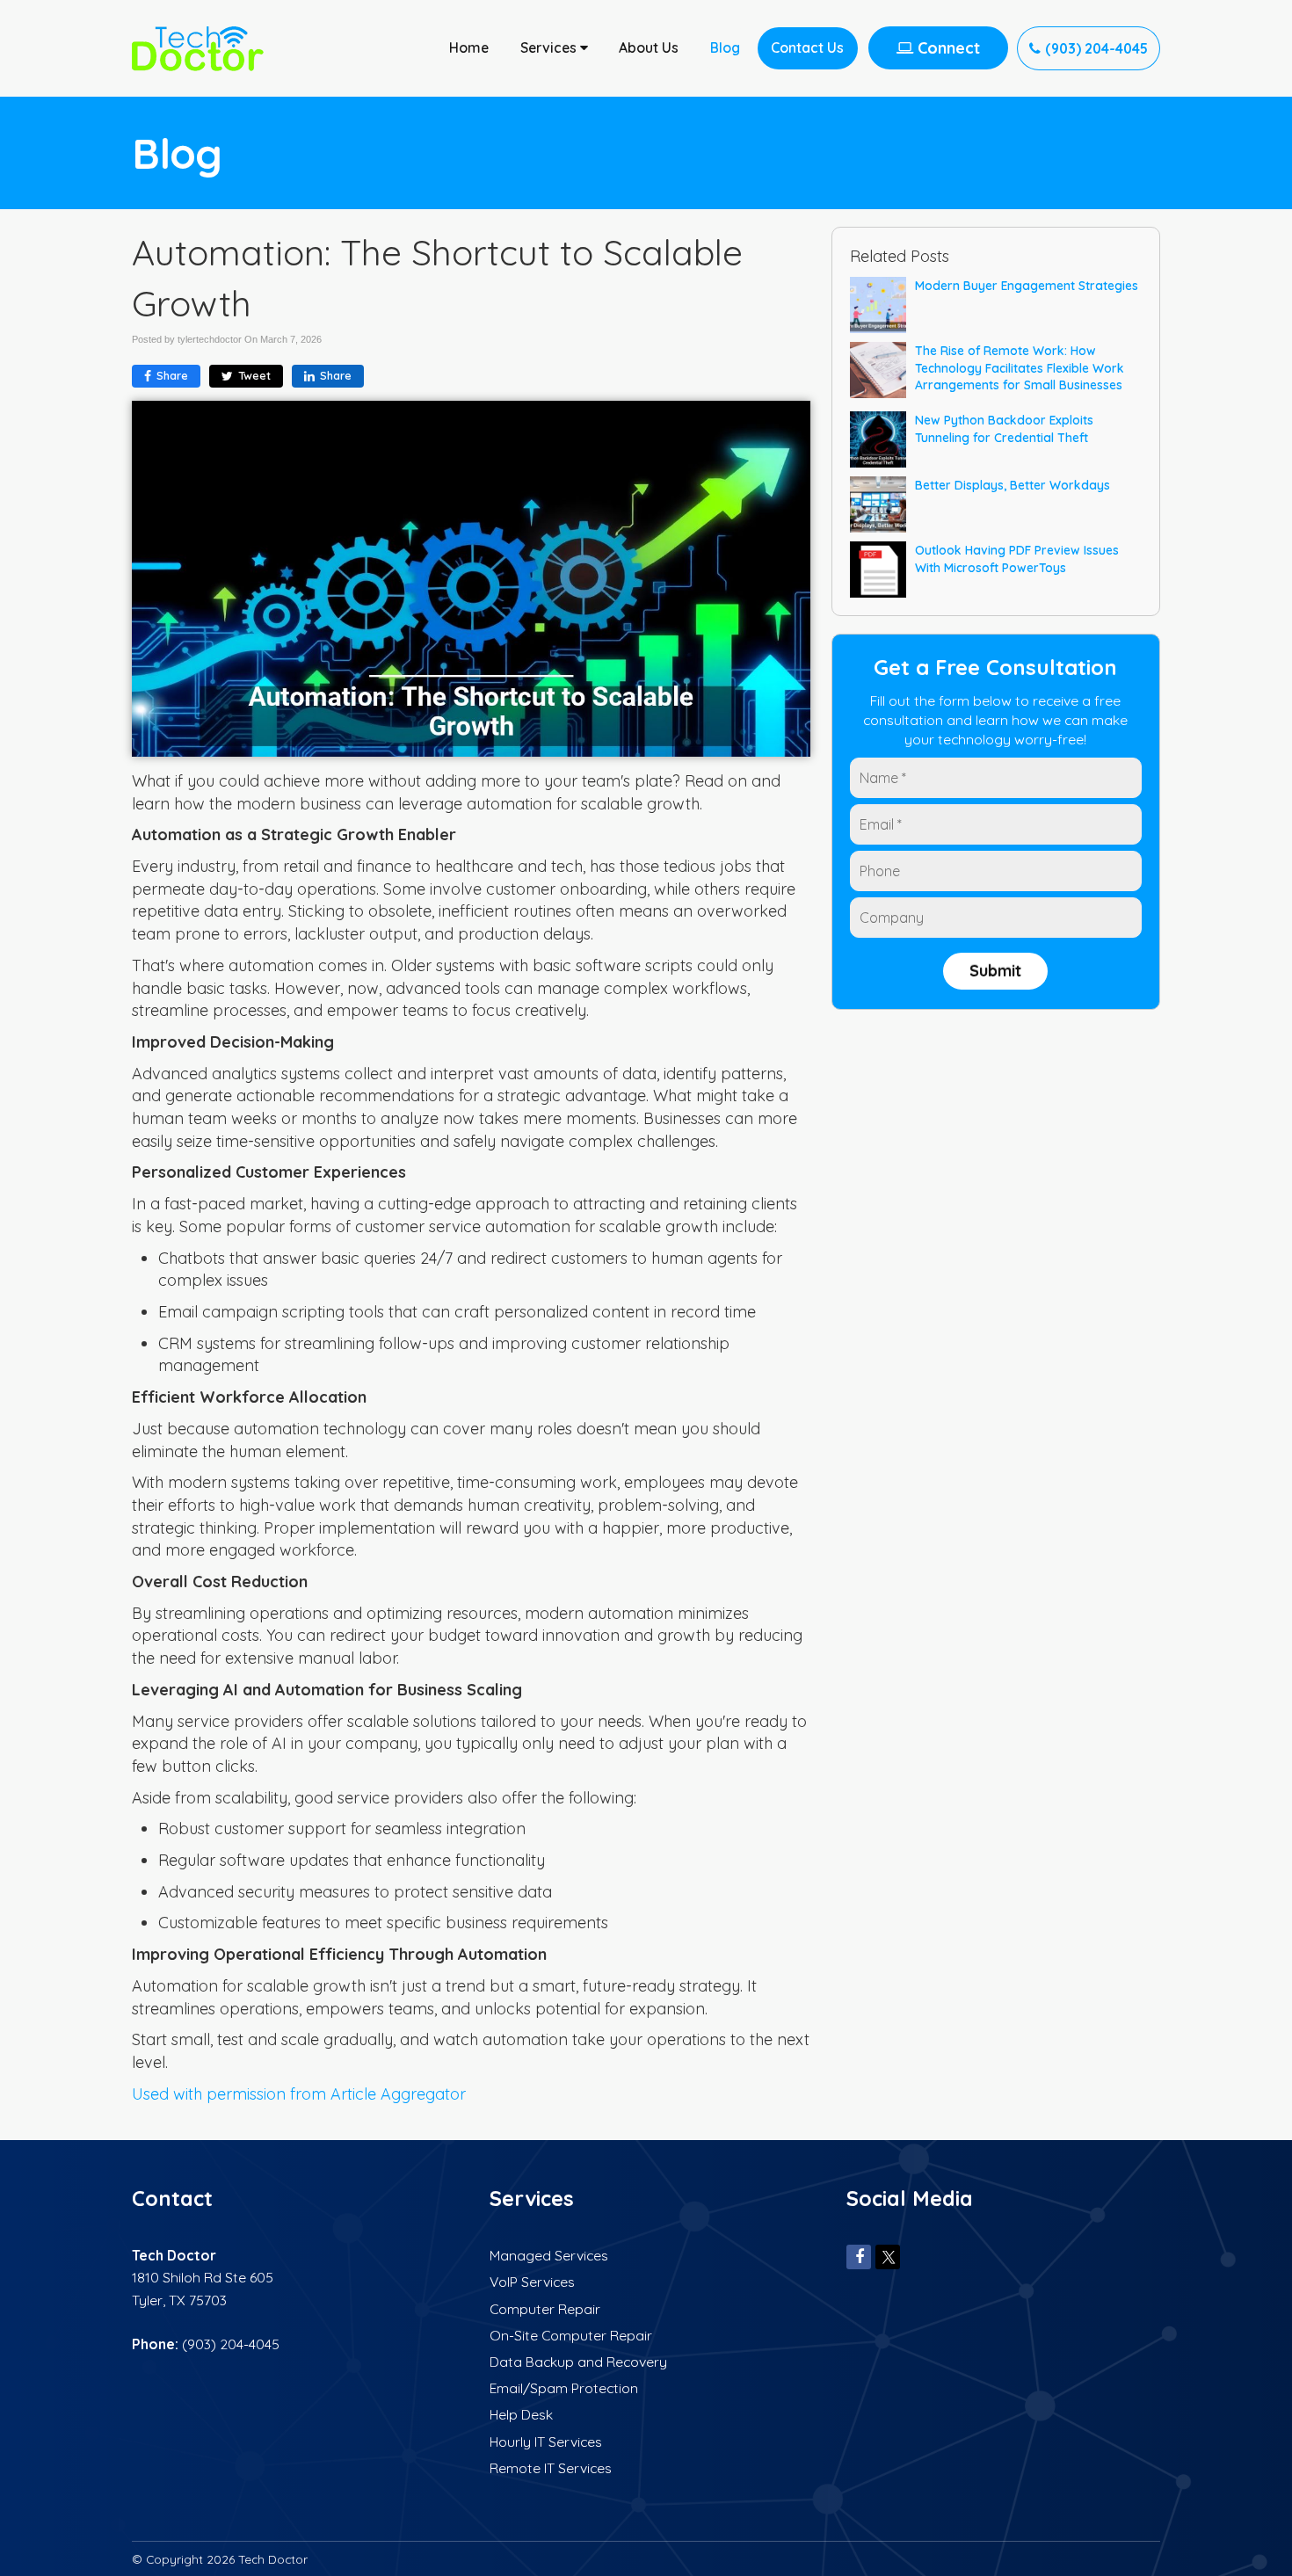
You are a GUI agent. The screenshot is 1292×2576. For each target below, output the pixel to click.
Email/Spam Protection (564, 2388)
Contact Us (807, 47)
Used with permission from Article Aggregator (299, 2094)
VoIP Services (532, 2282)
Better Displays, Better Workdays (1013, 485)
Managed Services (549, 2255)
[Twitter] (888, 2256)
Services (550, 47)
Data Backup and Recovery (578, 2362)
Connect (947, 48)
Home (469, 47)
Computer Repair (545, 2309)
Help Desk (521, 2414)
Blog (725, 47)
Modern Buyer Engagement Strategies (1027, 285)
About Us (649, 47)
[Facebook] (859, 2256)
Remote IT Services (551, 2468)
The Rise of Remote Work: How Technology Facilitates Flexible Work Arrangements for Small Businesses (1020, 367)
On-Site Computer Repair (571, 2335)
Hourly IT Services (546, 2442)
